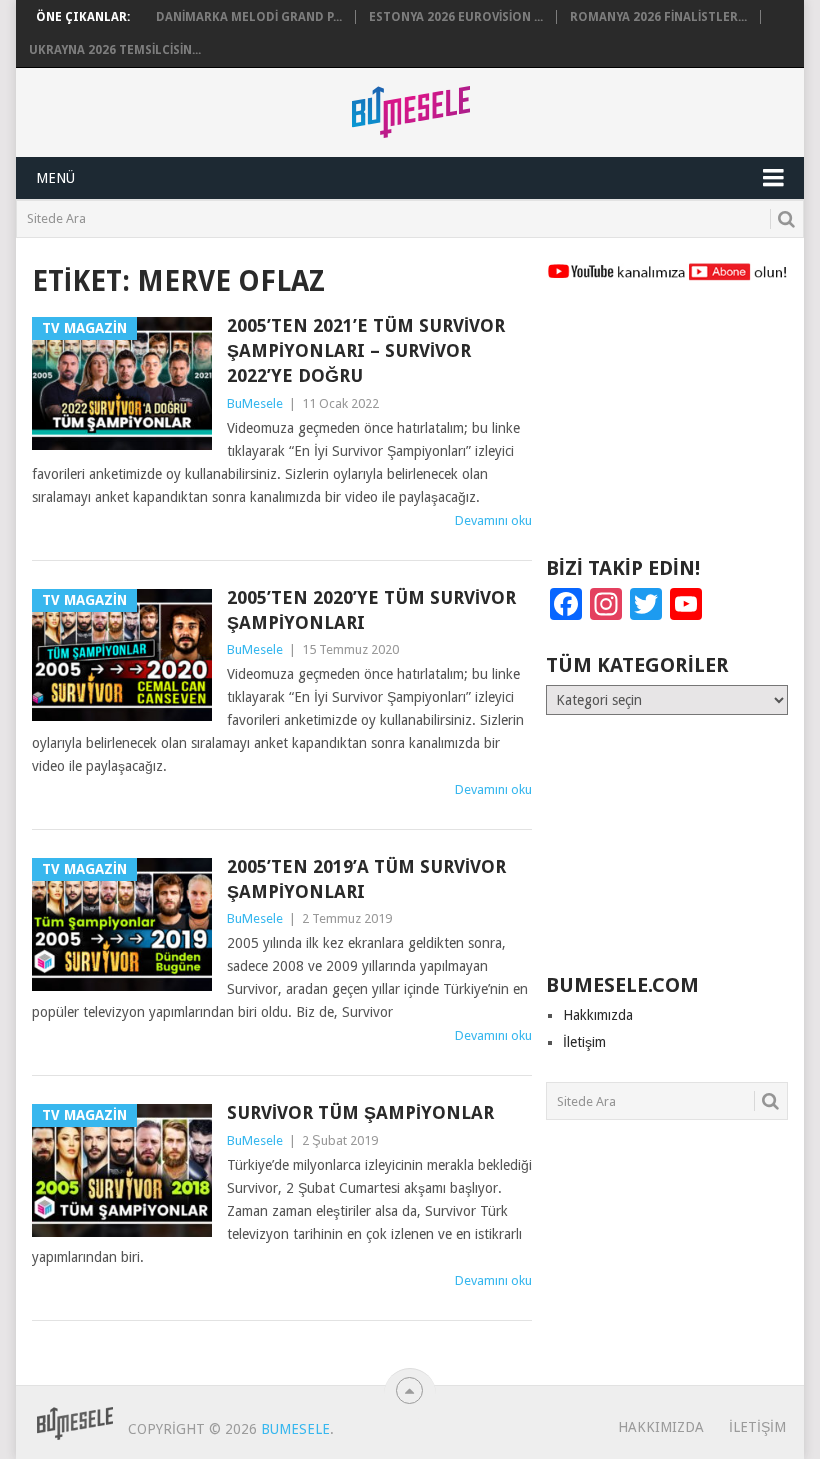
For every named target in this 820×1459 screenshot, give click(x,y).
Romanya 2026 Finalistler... (658, 17)
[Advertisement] (667, 428)
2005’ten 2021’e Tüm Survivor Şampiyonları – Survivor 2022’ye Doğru (366, 350)
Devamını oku (493, 520)
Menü (55, 178)
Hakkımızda (598, 1015)
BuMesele (255, 403)
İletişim (584, 1042)
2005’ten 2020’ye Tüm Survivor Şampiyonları (371, 610)
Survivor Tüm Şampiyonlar (360, 1112)
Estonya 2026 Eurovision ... (456, 17)
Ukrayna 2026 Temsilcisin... (115, 50)
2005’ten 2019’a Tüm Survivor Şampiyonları (366, 879)
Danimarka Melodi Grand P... (249, 17)
